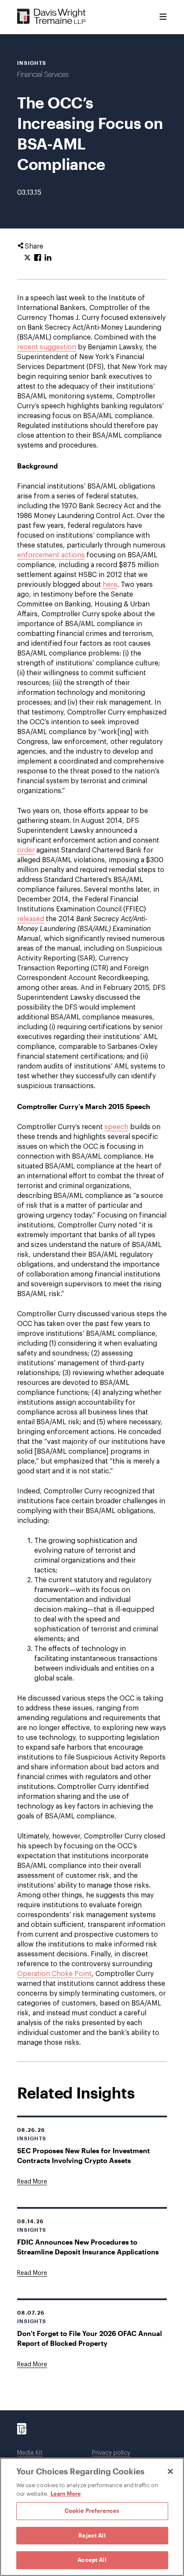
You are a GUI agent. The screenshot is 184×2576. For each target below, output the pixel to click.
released (31, 919)
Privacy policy (111, 2453)
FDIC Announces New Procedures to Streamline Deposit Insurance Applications (88, 2247)
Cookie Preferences (92, 2511)
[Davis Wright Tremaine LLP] (52, 17)
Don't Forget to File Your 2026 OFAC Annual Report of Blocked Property (89, 2338)
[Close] (170, 2471)
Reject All (92, 2535)
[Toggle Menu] (163, 17)
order (26, 850)
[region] (92, 2517)
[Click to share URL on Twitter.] (27, 258)
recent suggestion (47, 347)
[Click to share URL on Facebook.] (38, 258)
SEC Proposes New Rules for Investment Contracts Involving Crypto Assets (83, 2155)
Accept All (92, 2560)
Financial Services (43, 75)
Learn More (66, 2494)
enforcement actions (51, 555)
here (110, 585)
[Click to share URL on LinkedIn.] (48, 258)
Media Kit (30, 2453)
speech (116, 1127)
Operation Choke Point (54, 1974)
